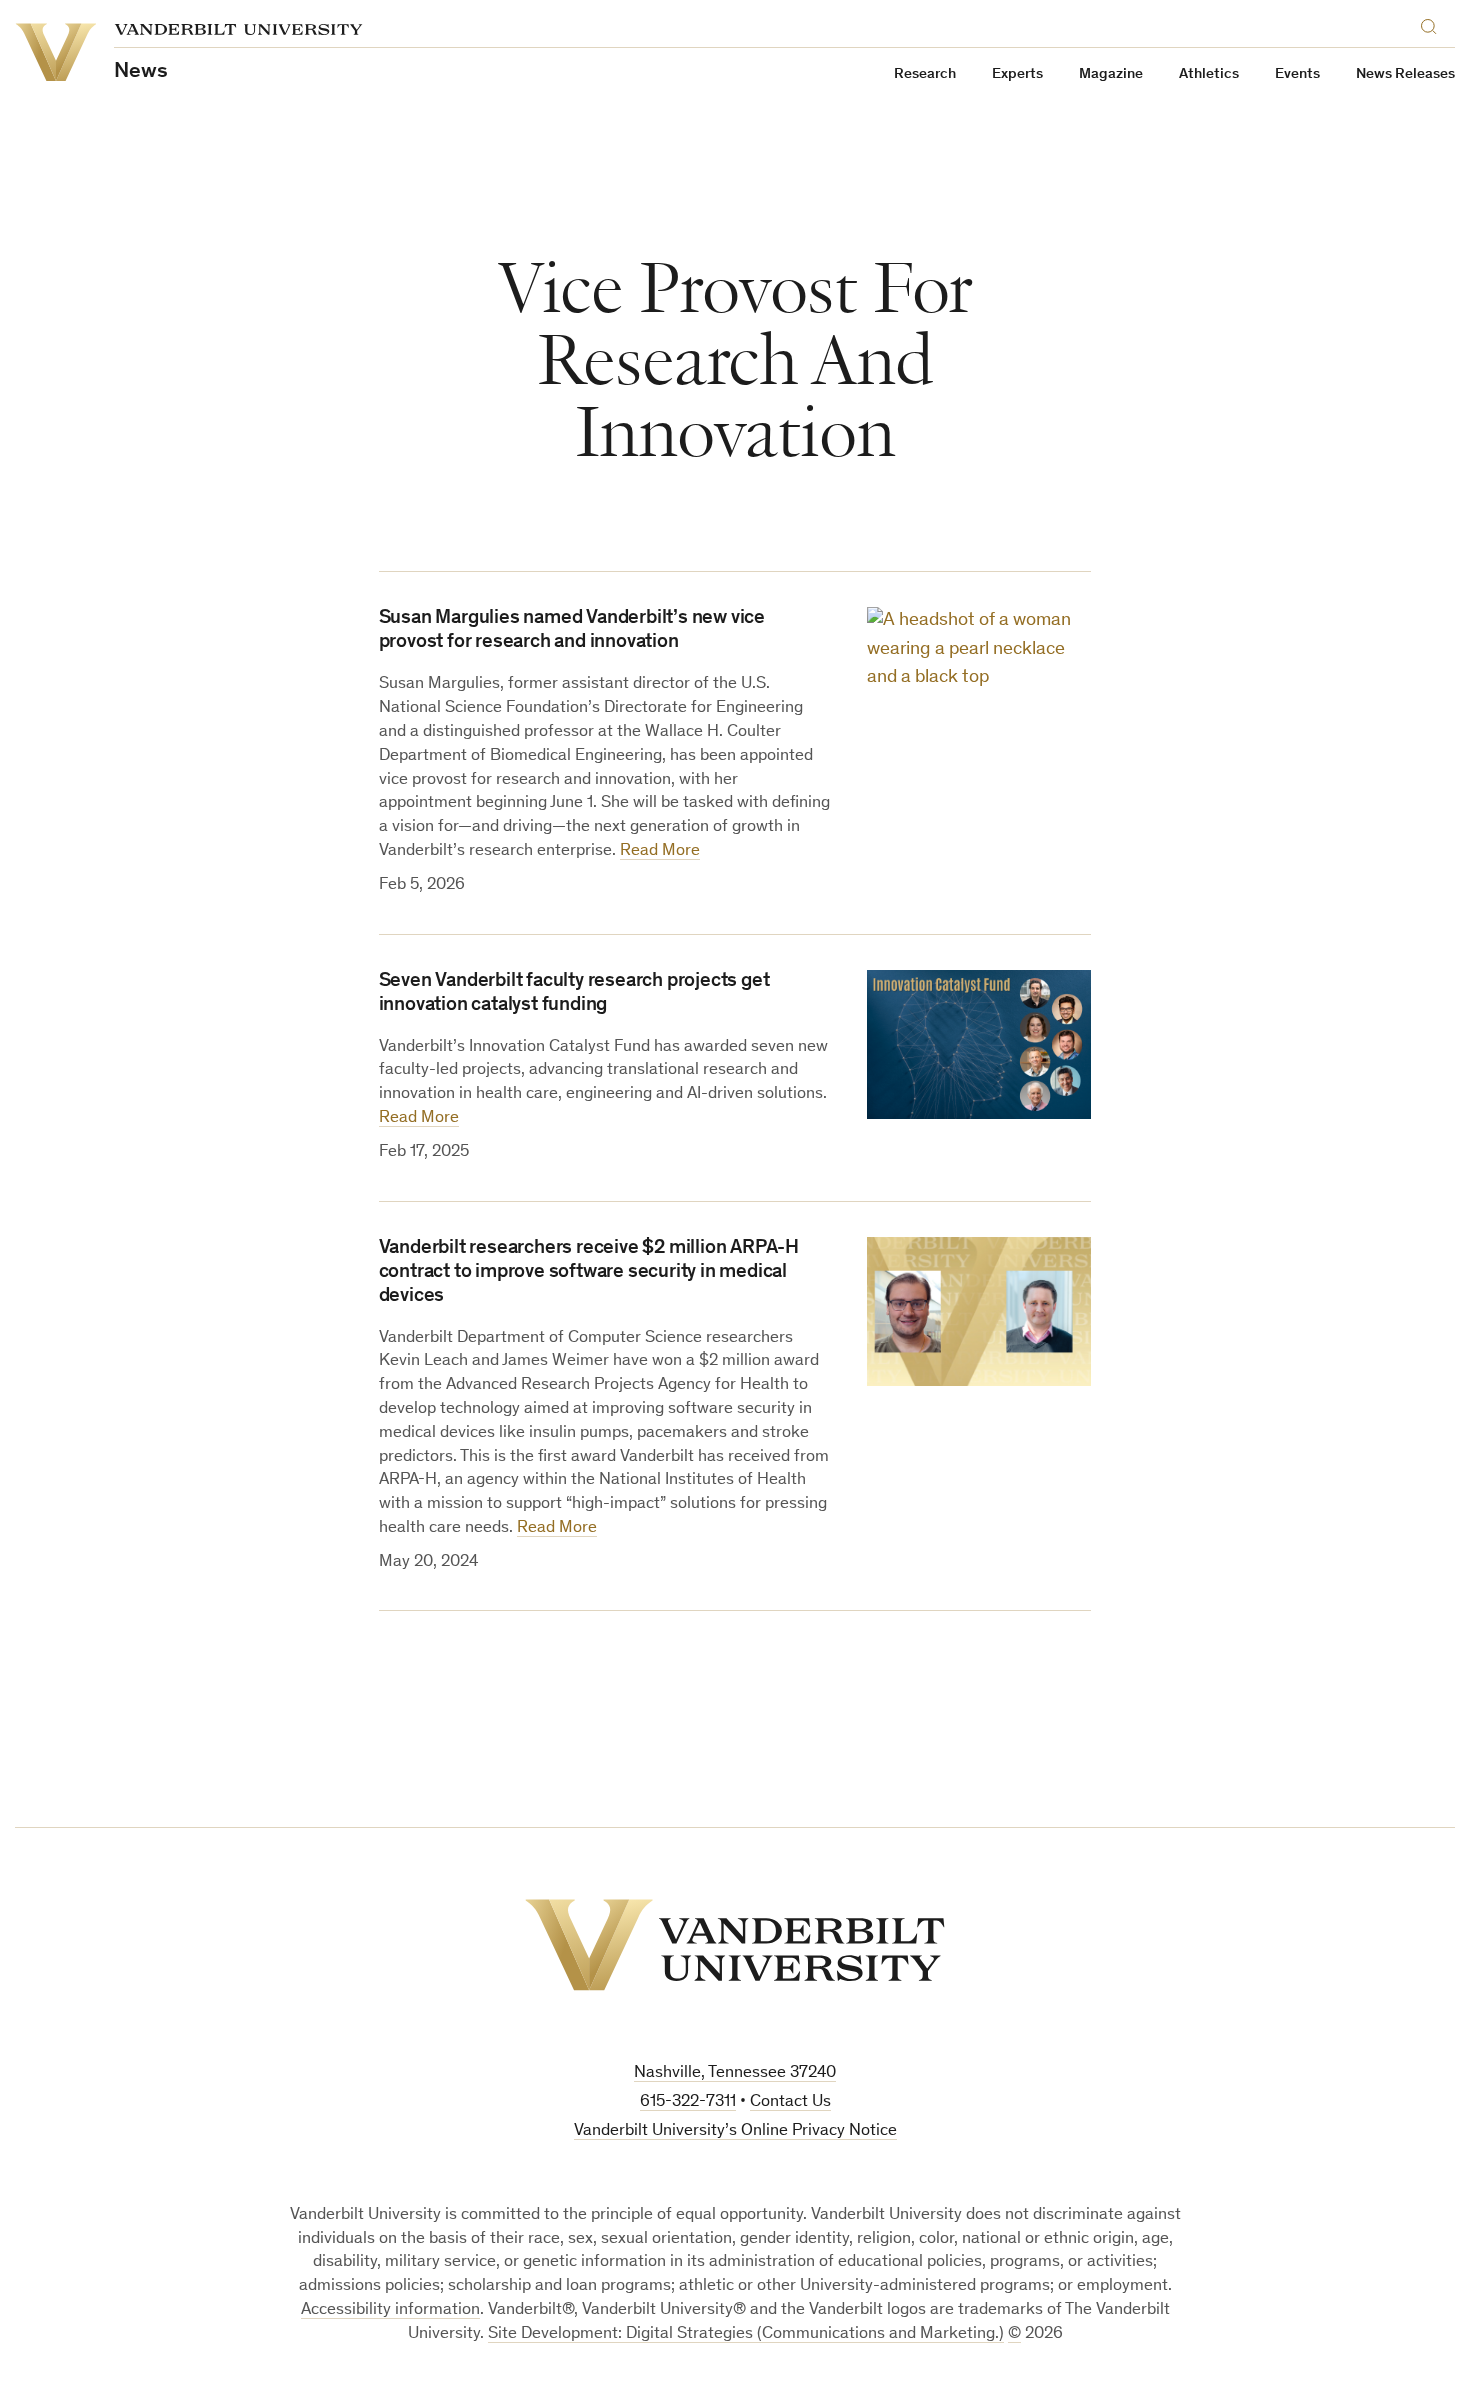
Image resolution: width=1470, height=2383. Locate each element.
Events (1297, 74)
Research (925, 74)
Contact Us (790, 2102)
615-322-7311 (688, 2102)
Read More (660, 851)
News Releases (1405, 74)
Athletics (1209, 74)
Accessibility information (390, 2310)
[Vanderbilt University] (735, 1945)
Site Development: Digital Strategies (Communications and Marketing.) (746, 2334)
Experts (1017, 74)
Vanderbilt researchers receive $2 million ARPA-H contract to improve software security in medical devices (589, 1273)
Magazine (1111, 74)
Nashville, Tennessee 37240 (735, 2073)
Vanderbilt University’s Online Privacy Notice (735, 2131)
